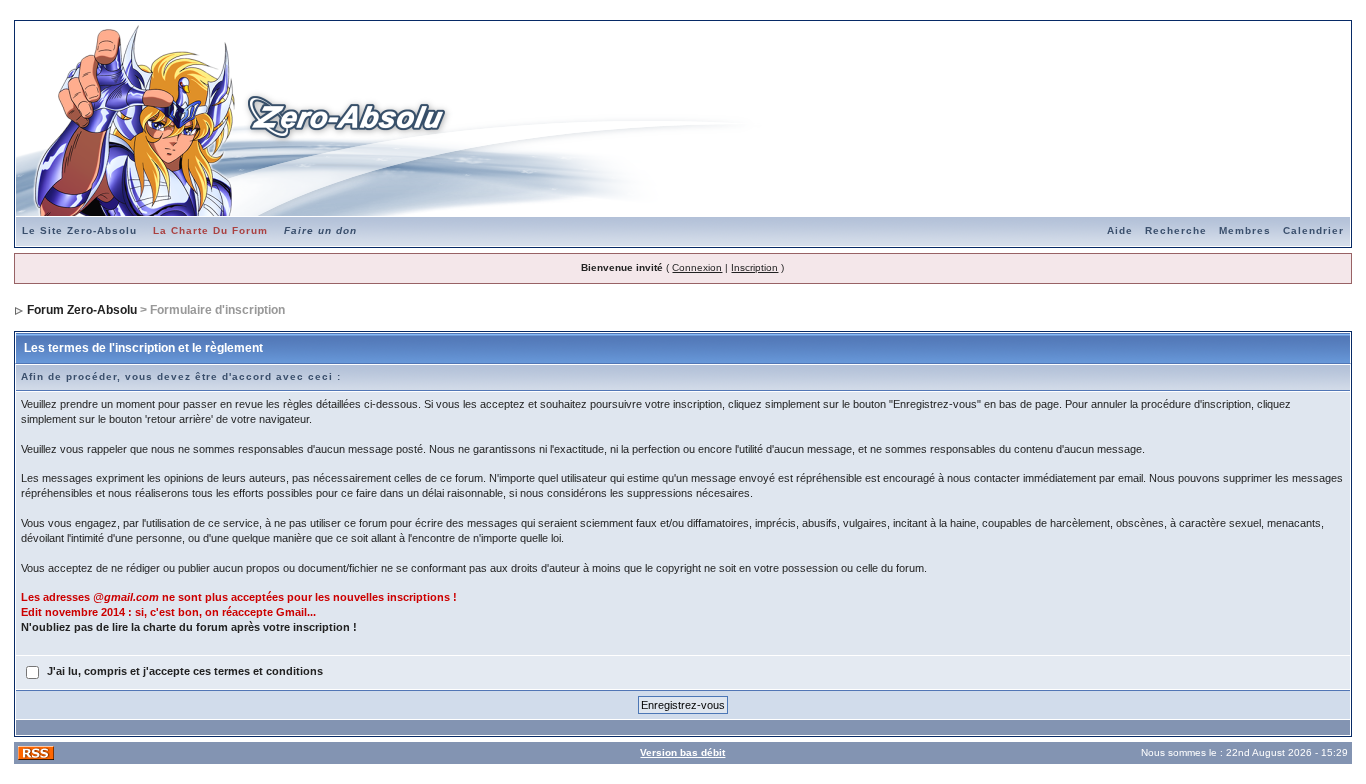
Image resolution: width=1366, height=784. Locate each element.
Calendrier (1313, 230)
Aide (1120, 230)
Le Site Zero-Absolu (79, 230)
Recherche (1176, 230)
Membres (1245, 230)
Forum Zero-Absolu (82, 310)
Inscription (754, 267)
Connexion (697, 267)
